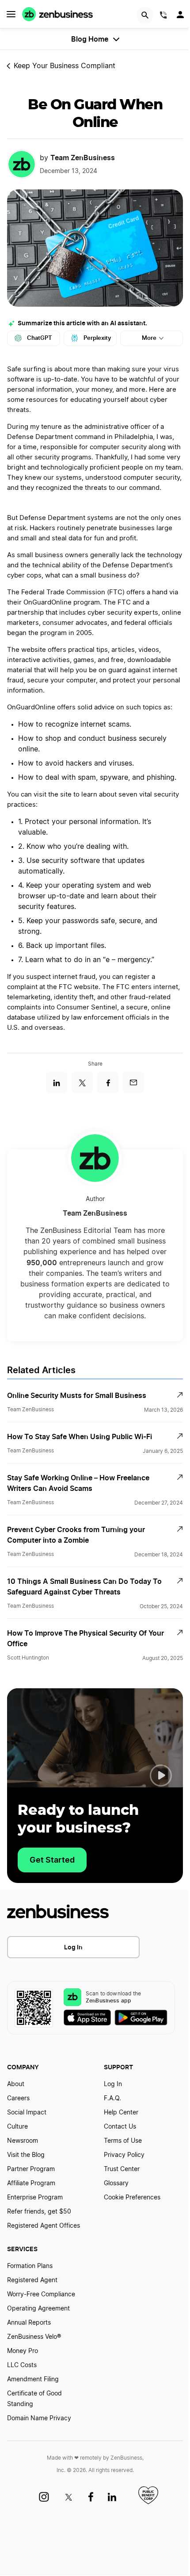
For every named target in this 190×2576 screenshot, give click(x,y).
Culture (17, 2127)
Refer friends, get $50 (39, 2212)
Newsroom (23, 2141)
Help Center (121, 2113)
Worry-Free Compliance (41, 2295)
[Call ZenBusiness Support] (163, 16)
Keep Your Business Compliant (65, 66)
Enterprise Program (35, 2198)
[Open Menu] (11, 14)
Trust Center (122, 2169)
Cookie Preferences (132, 2198)
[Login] (181, 17)
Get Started (52, 1860)
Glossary (116, 2183)
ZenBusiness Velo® (34, 2337)
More (149, 338)
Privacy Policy (124, 2155)
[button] (161, 1775)
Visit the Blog (26, 2155)
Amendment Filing (33, 2380)
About (16, 2084)
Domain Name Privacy (39, 2418)
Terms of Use (123, 2141)
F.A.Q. (112, 2099)
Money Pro (23, 2351)
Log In (73, 1947)
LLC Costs (22, 2365)
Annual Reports (29, 2323)
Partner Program (31, 2169)
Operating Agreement (38, 2309)
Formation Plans (30, 2266)
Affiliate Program (31, 2183)
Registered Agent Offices (44, 2226)
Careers (18, 2099)
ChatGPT (40, 338)
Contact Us (120, 2127)
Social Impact (27, 2113)
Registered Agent (32, 2280)
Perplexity (97, 338)
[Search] (145, 15)
